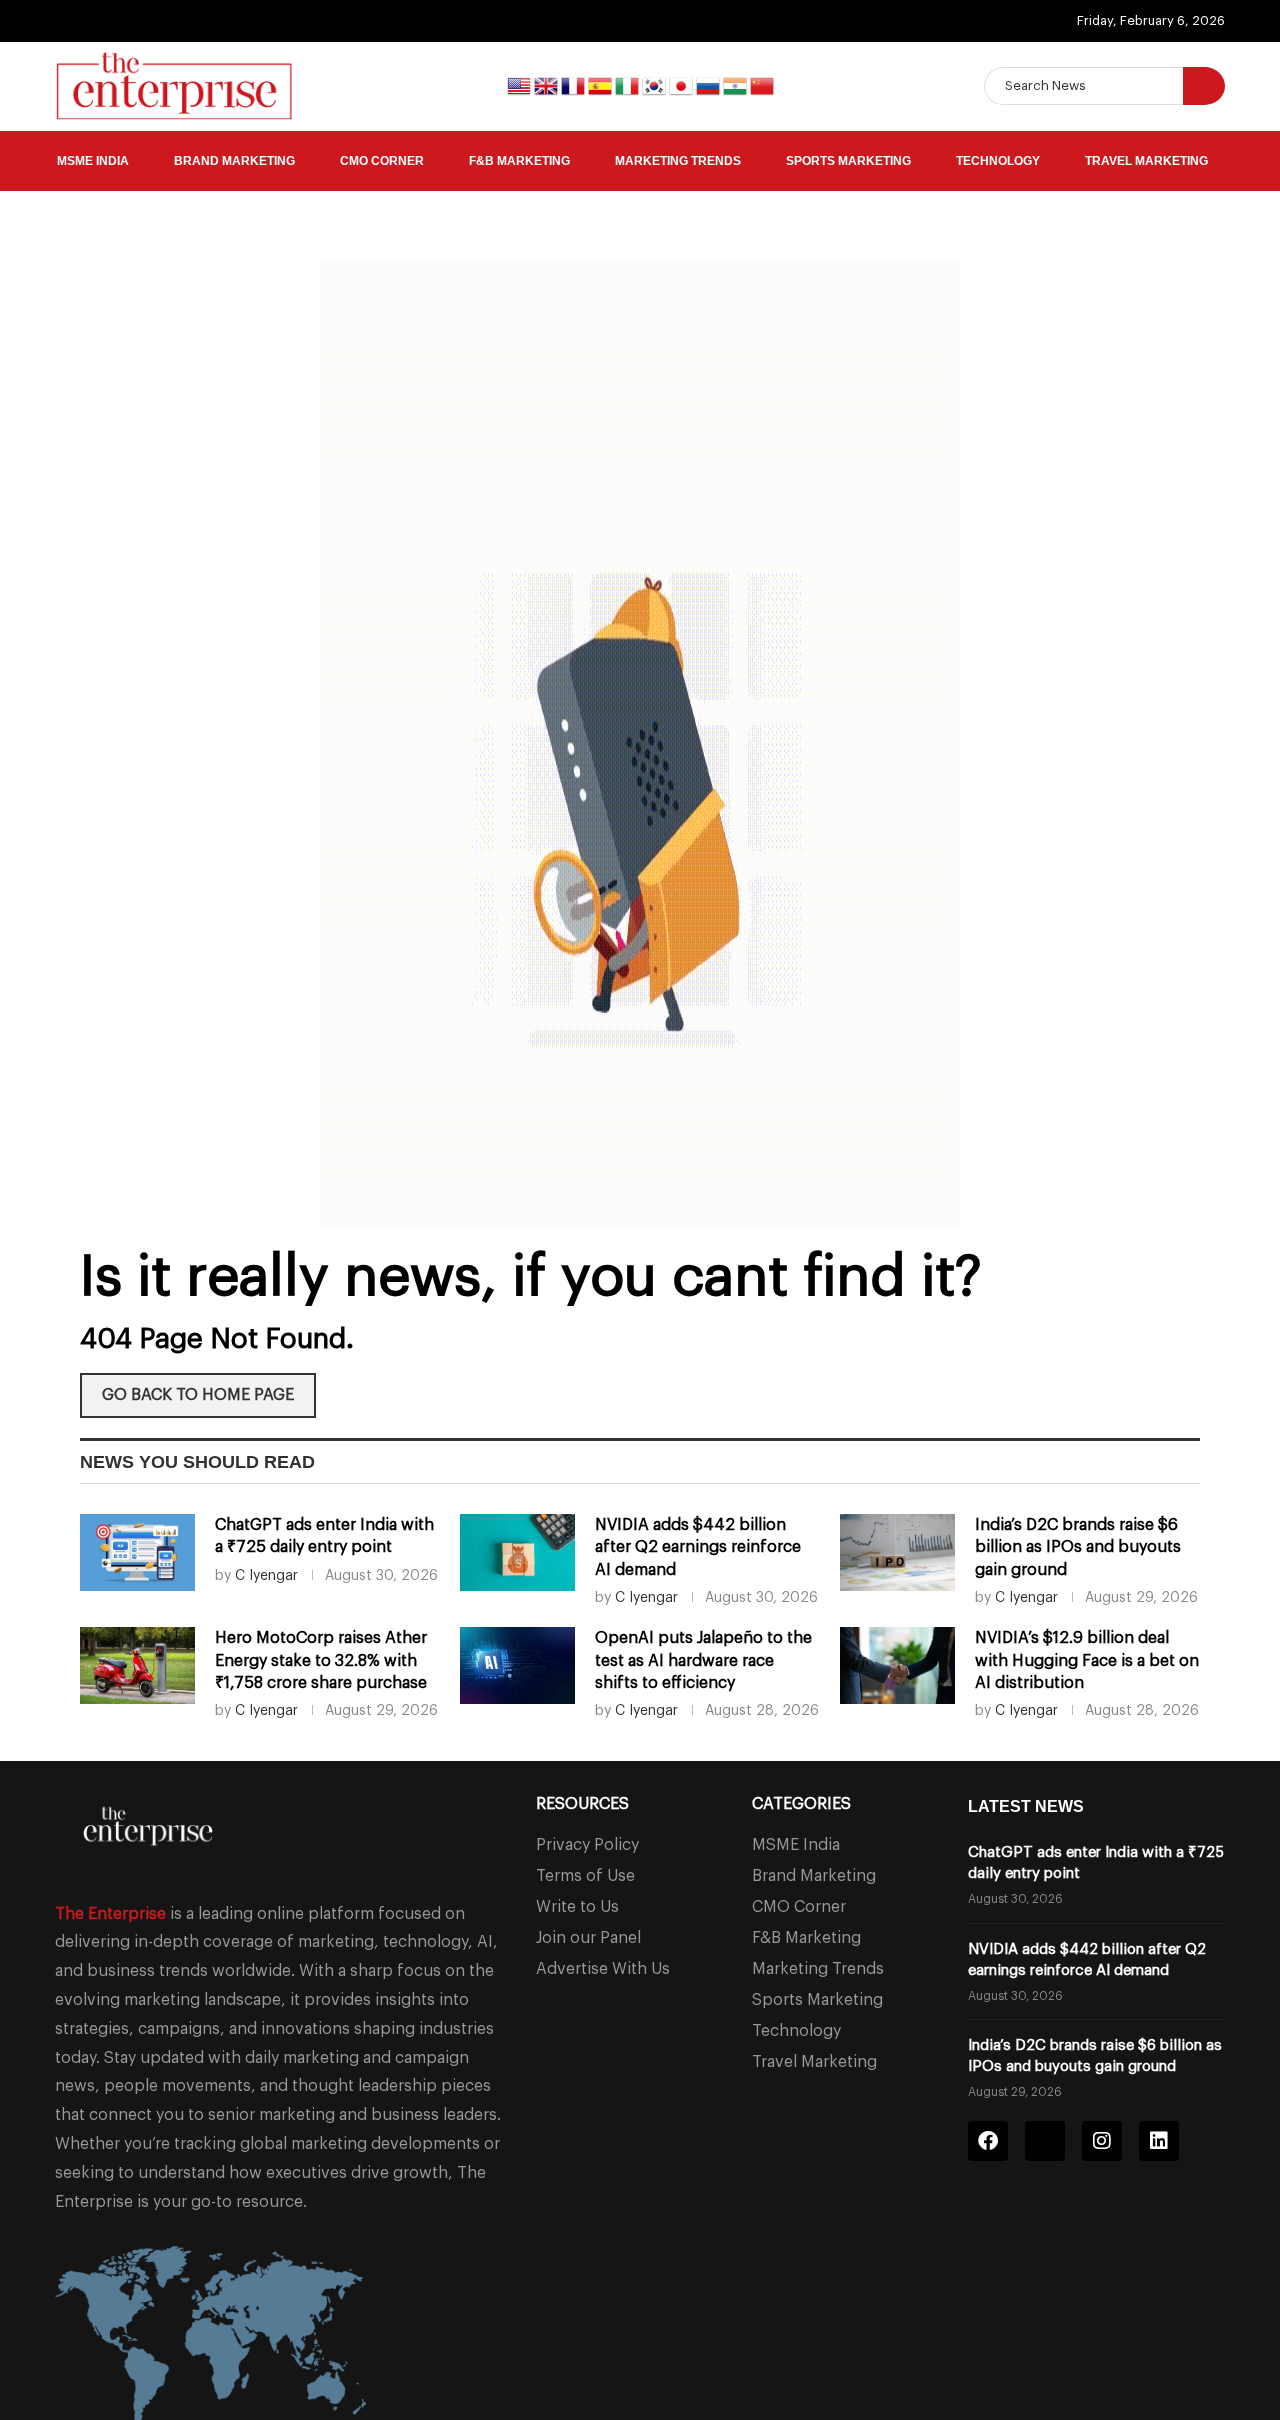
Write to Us (577, 1907)
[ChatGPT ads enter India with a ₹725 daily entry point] (137, 1552)
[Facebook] (988, 2141)
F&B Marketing (519, 161)
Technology (998, 161)
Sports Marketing (848, 161)
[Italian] (628, 84)
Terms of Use (585, 1876)
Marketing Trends (678, 161)
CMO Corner (382, 161)
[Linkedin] (1159, 2141)
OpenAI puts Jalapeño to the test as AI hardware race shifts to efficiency (703, 1660)
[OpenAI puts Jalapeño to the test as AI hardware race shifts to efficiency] (517, 1665)
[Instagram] (1102, 2141)
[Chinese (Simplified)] (762, 84)
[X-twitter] (1045, 2141)
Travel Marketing (1146, 161)
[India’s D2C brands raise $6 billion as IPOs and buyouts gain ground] (897, 1552)
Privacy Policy (587, 1845)
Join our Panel (588, 1938)
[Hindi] (736, 84)
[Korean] (655, 84)
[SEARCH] (1204, 86)
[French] (574, 84)
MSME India (93, 161)
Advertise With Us (603, 1969)
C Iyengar (266, 1576)
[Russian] (709, 84)
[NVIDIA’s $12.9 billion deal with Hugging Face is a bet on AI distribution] (897, 1665)
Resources (582, 1804)
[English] (520, 84)
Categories (801, 1804)
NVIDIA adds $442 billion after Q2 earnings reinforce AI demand (698, 1547)
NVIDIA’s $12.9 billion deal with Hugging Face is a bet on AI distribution (1087, 1660)
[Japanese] (682, 84)
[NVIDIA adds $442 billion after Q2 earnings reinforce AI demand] (517, 1552)
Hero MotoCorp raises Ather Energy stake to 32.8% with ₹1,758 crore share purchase (321, 1660)
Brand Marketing (234, 161)
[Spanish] (601, 84)
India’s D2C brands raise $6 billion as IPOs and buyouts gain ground (1078, 1547)
